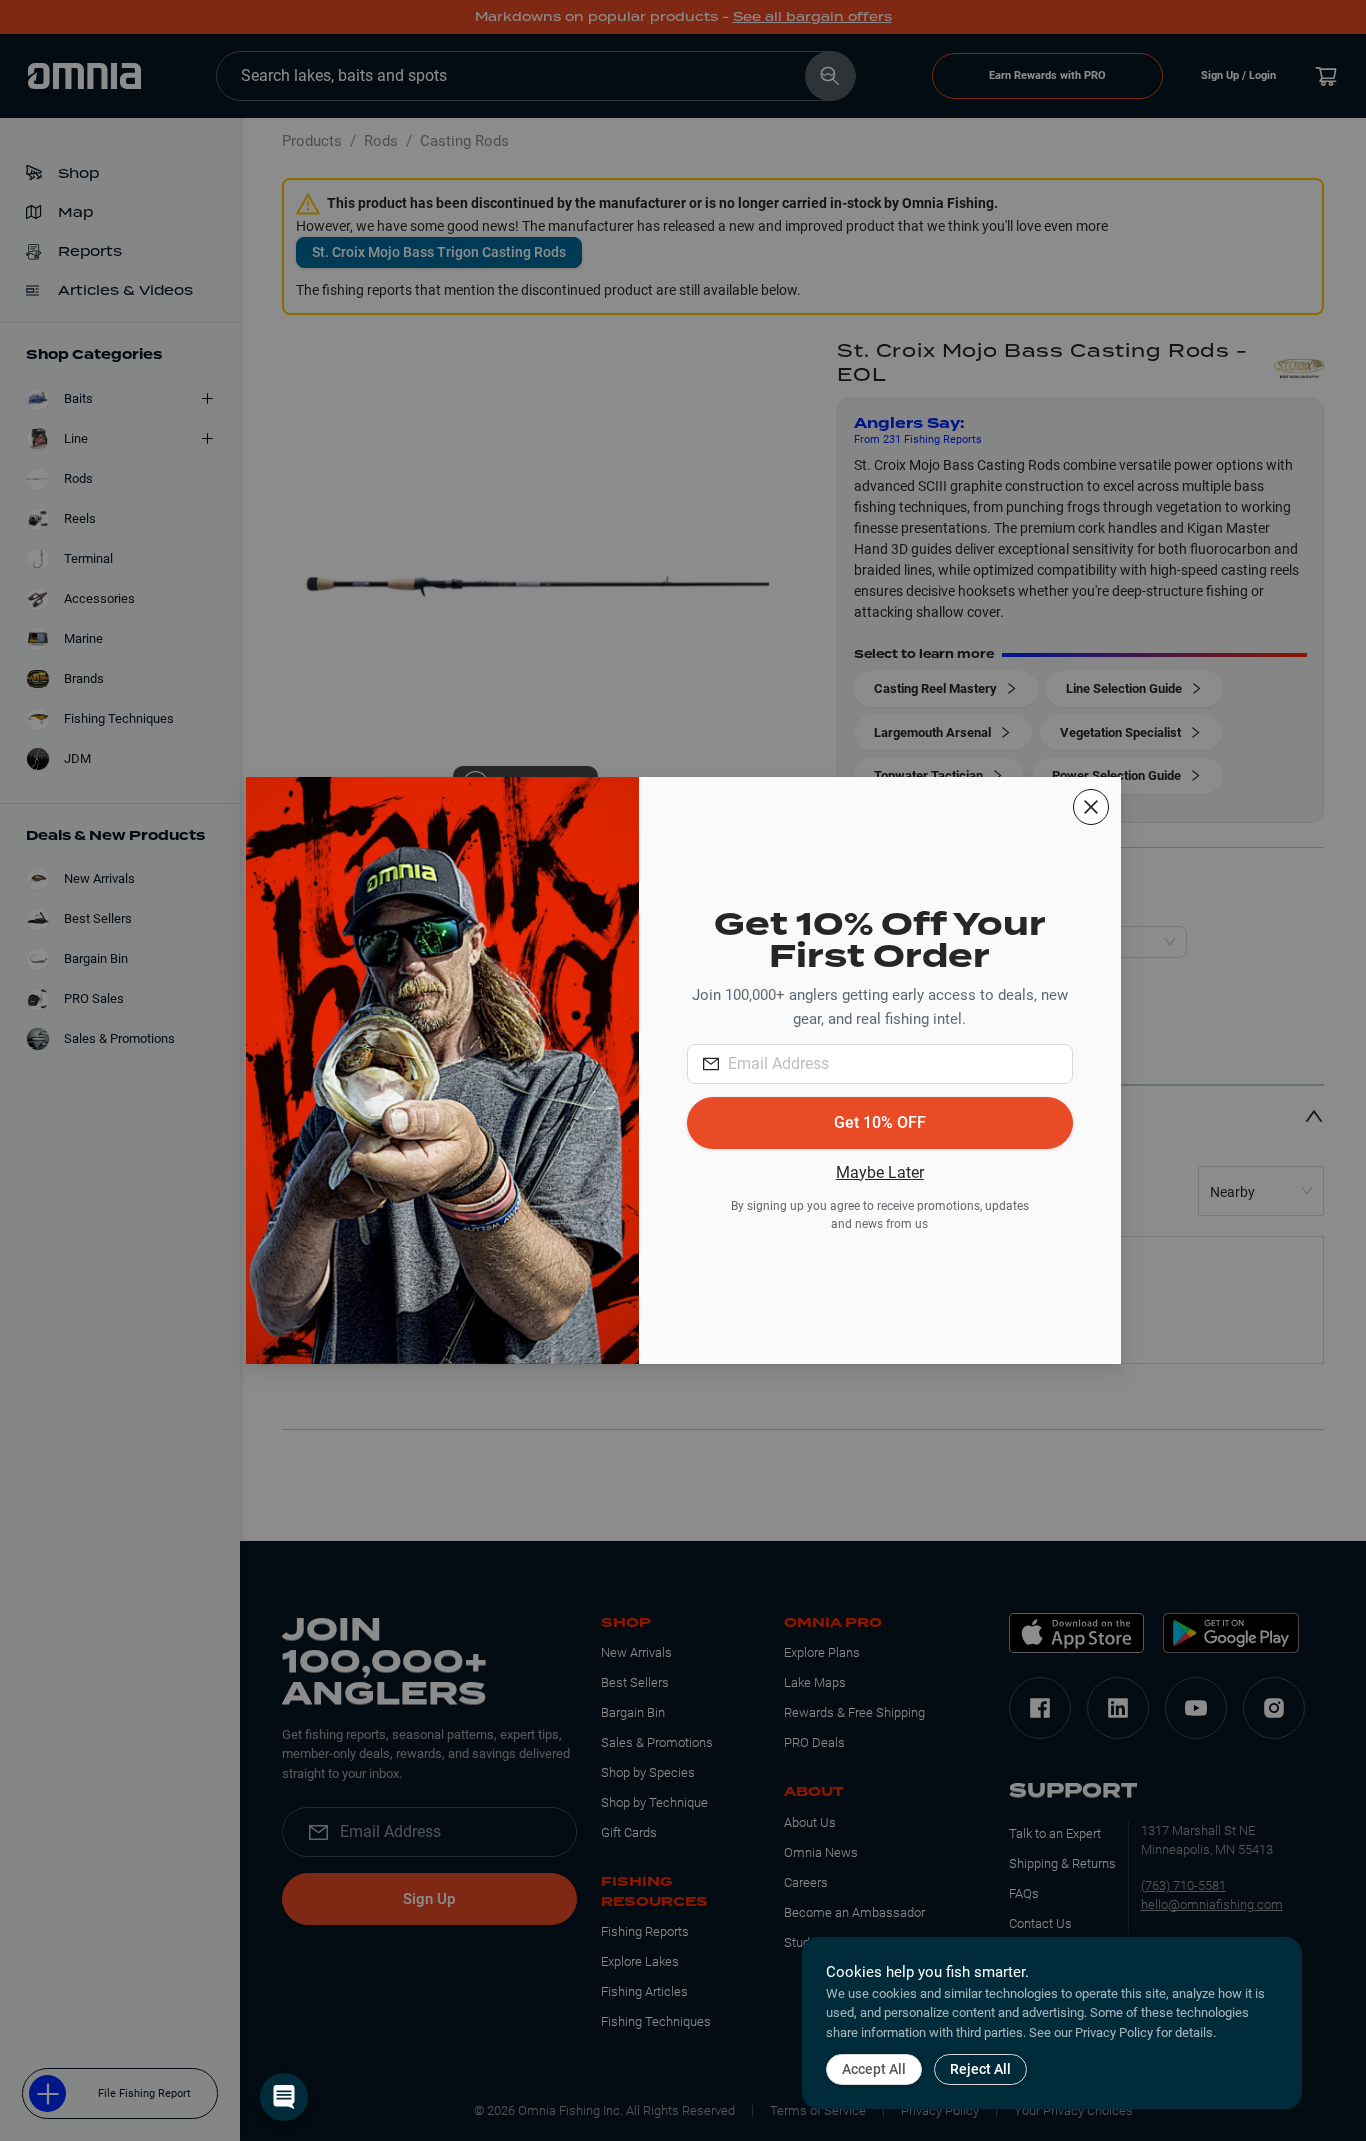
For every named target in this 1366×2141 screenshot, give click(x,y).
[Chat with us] (284, 2097)
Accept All (874, 2069)
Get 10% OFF (880, 1122)
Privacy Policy (1114, 2032)
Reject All (980, 2069)
